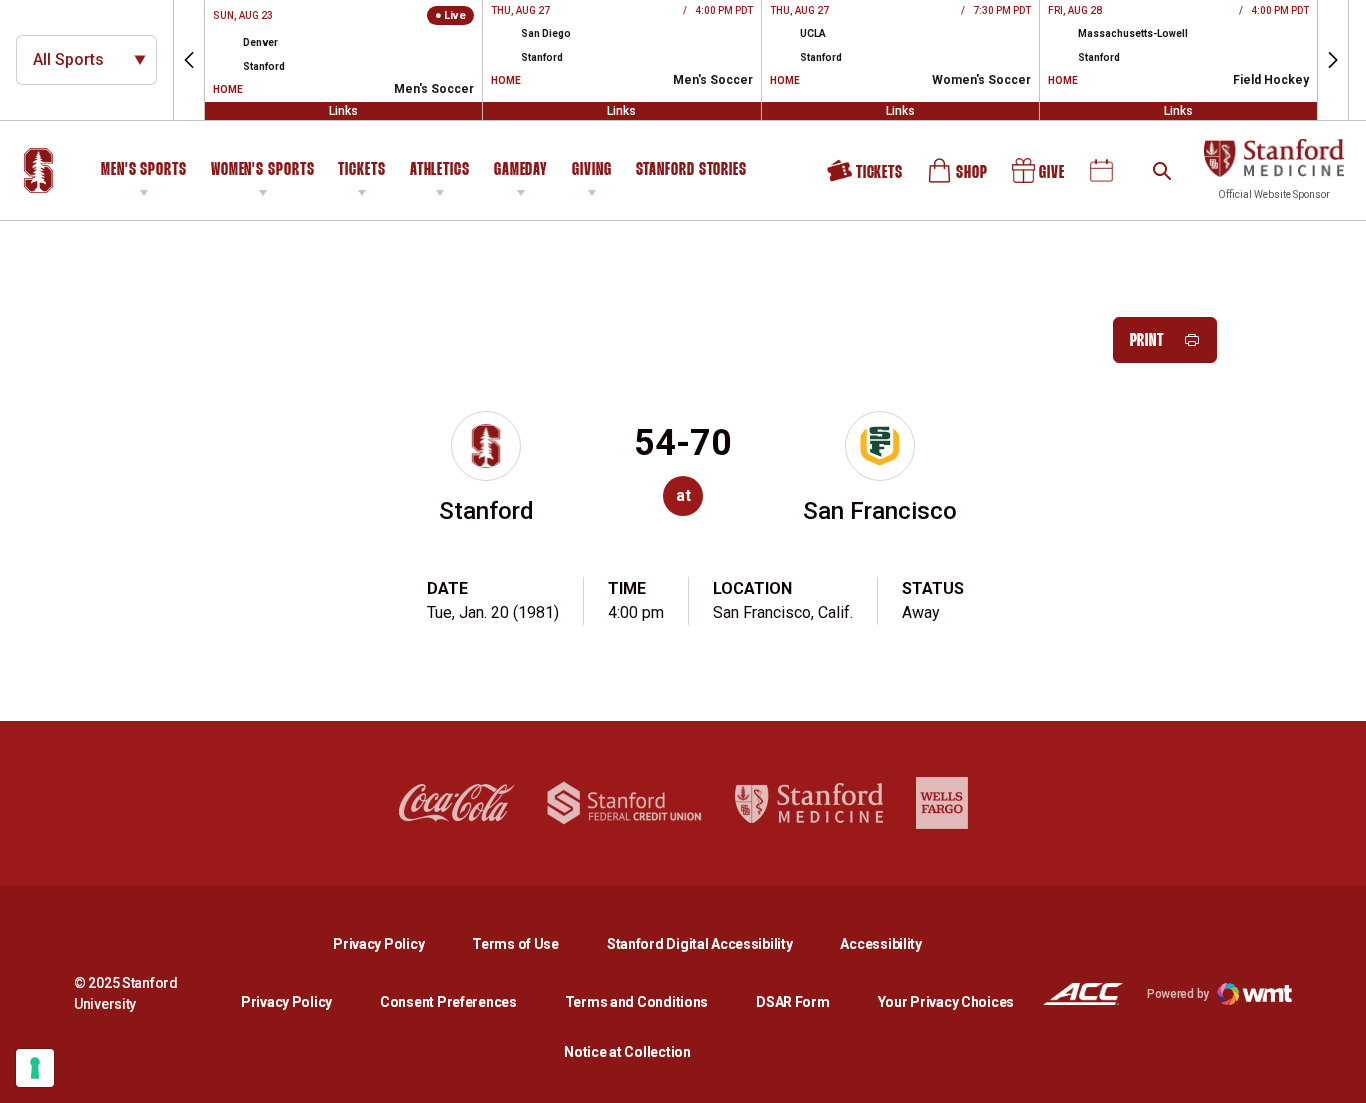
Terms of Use (515, 944)
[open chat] (1336, 1073)
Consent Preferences (448, 1002)
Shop (959, 178)
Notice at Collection (627, 1052)
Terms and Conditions (636, 1002)
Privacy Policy (394, 943)
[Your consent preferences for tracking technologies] (35, 1068)
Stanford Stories (691, 173)
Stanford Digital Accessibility (716, 943)
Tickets (361, 170)
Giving (591, 170)
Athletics (440, 170)
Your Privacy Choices (946, 1002)
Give (1040, 178)
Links (343, 111)
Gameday (521, 170)
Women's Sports (263, 170)
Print (1147, 341)
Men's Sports (144, 170)
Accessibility (880, 943)
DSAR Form (792, 1002)
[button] (189, 60)
